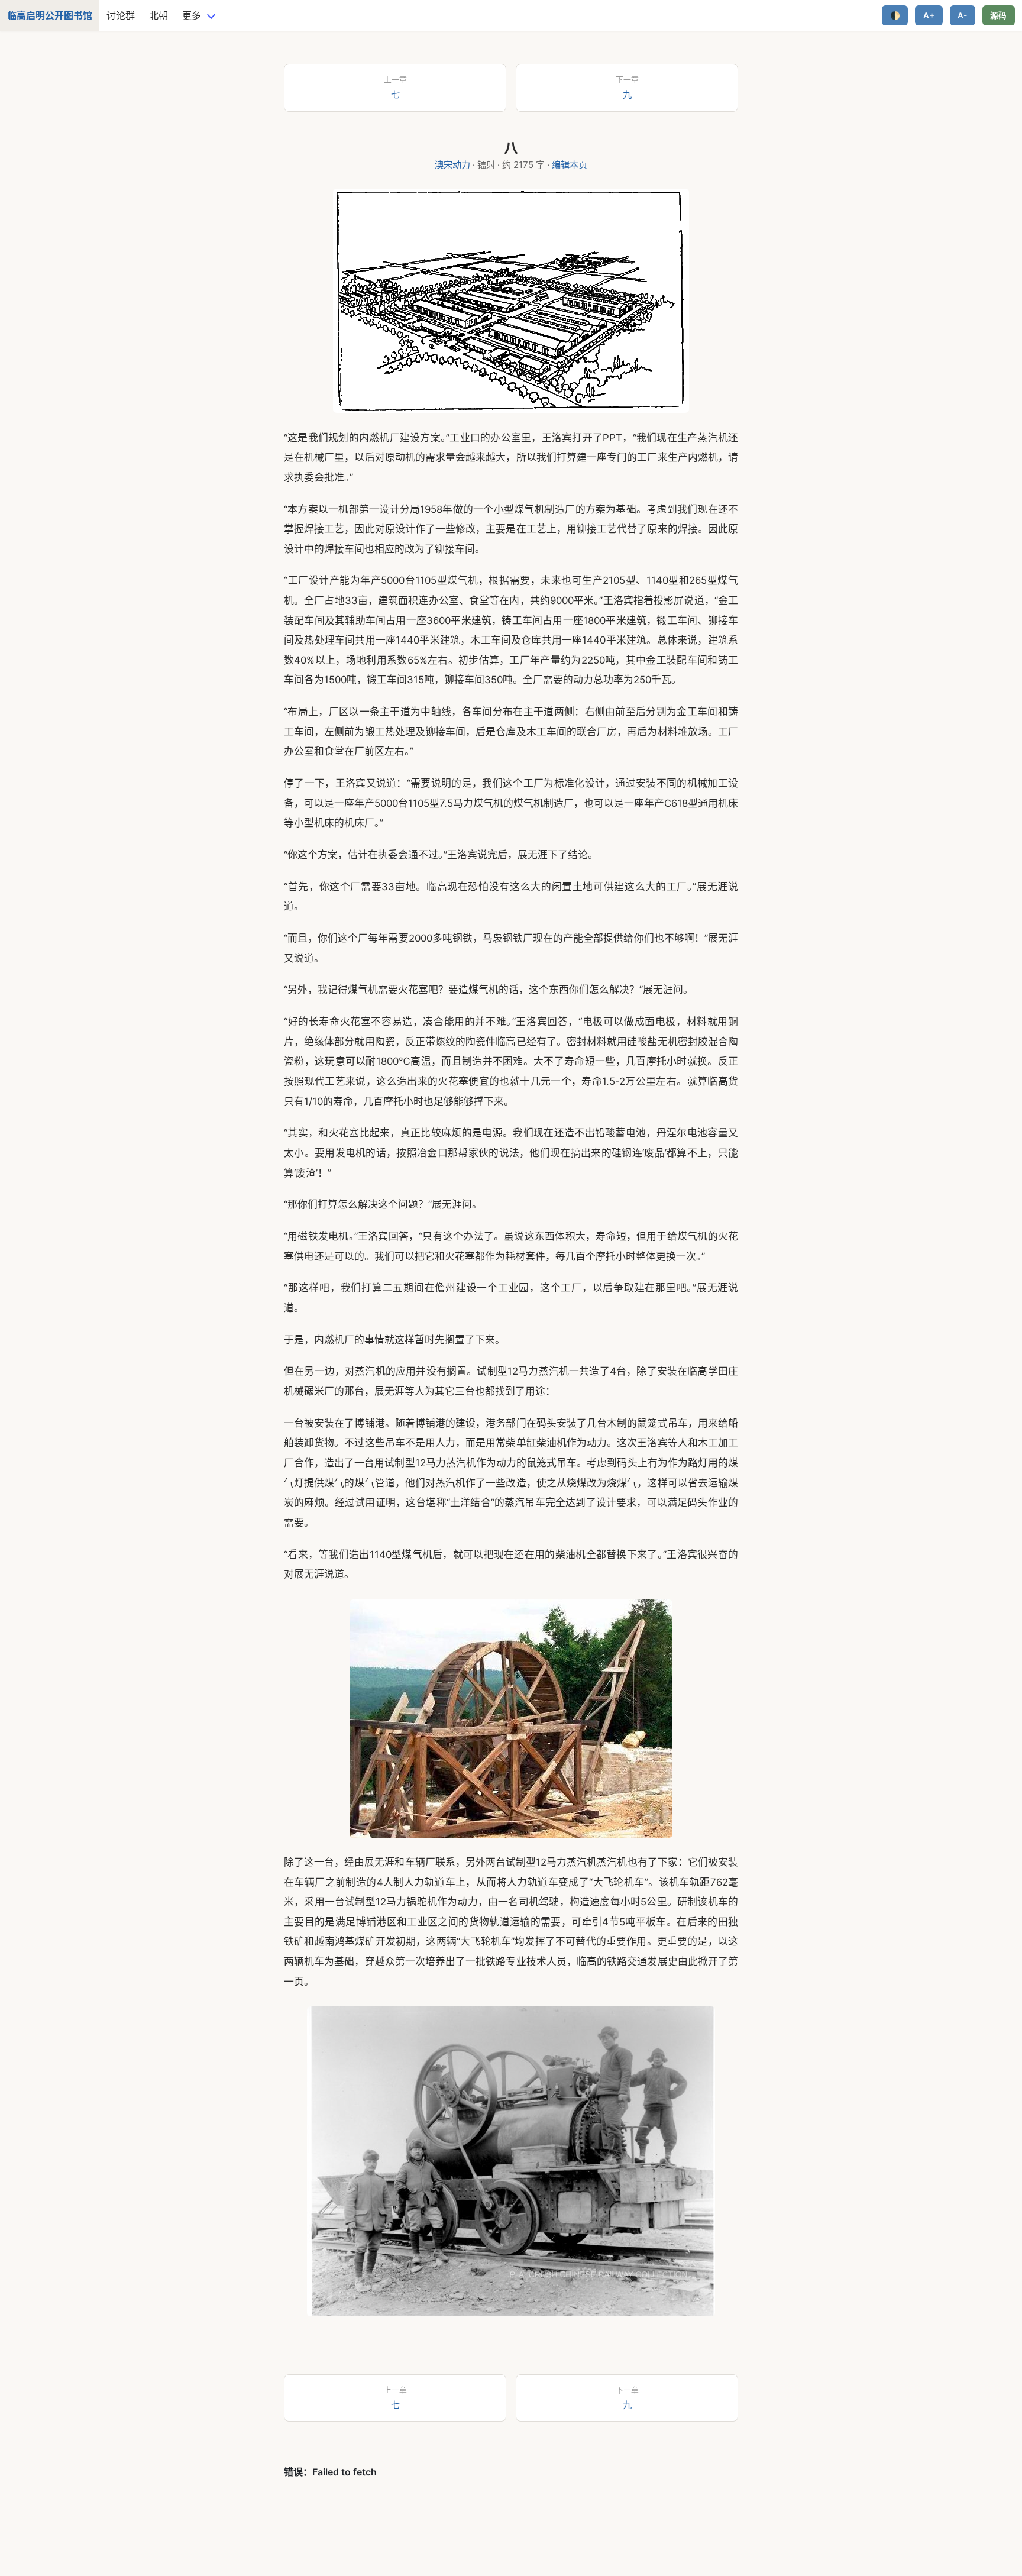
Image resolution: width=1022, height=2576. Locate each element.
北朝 (159, 15)
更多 (192, 15)
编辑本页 (570, 165)
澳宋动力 (452, 165)
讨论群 (121, 15)
